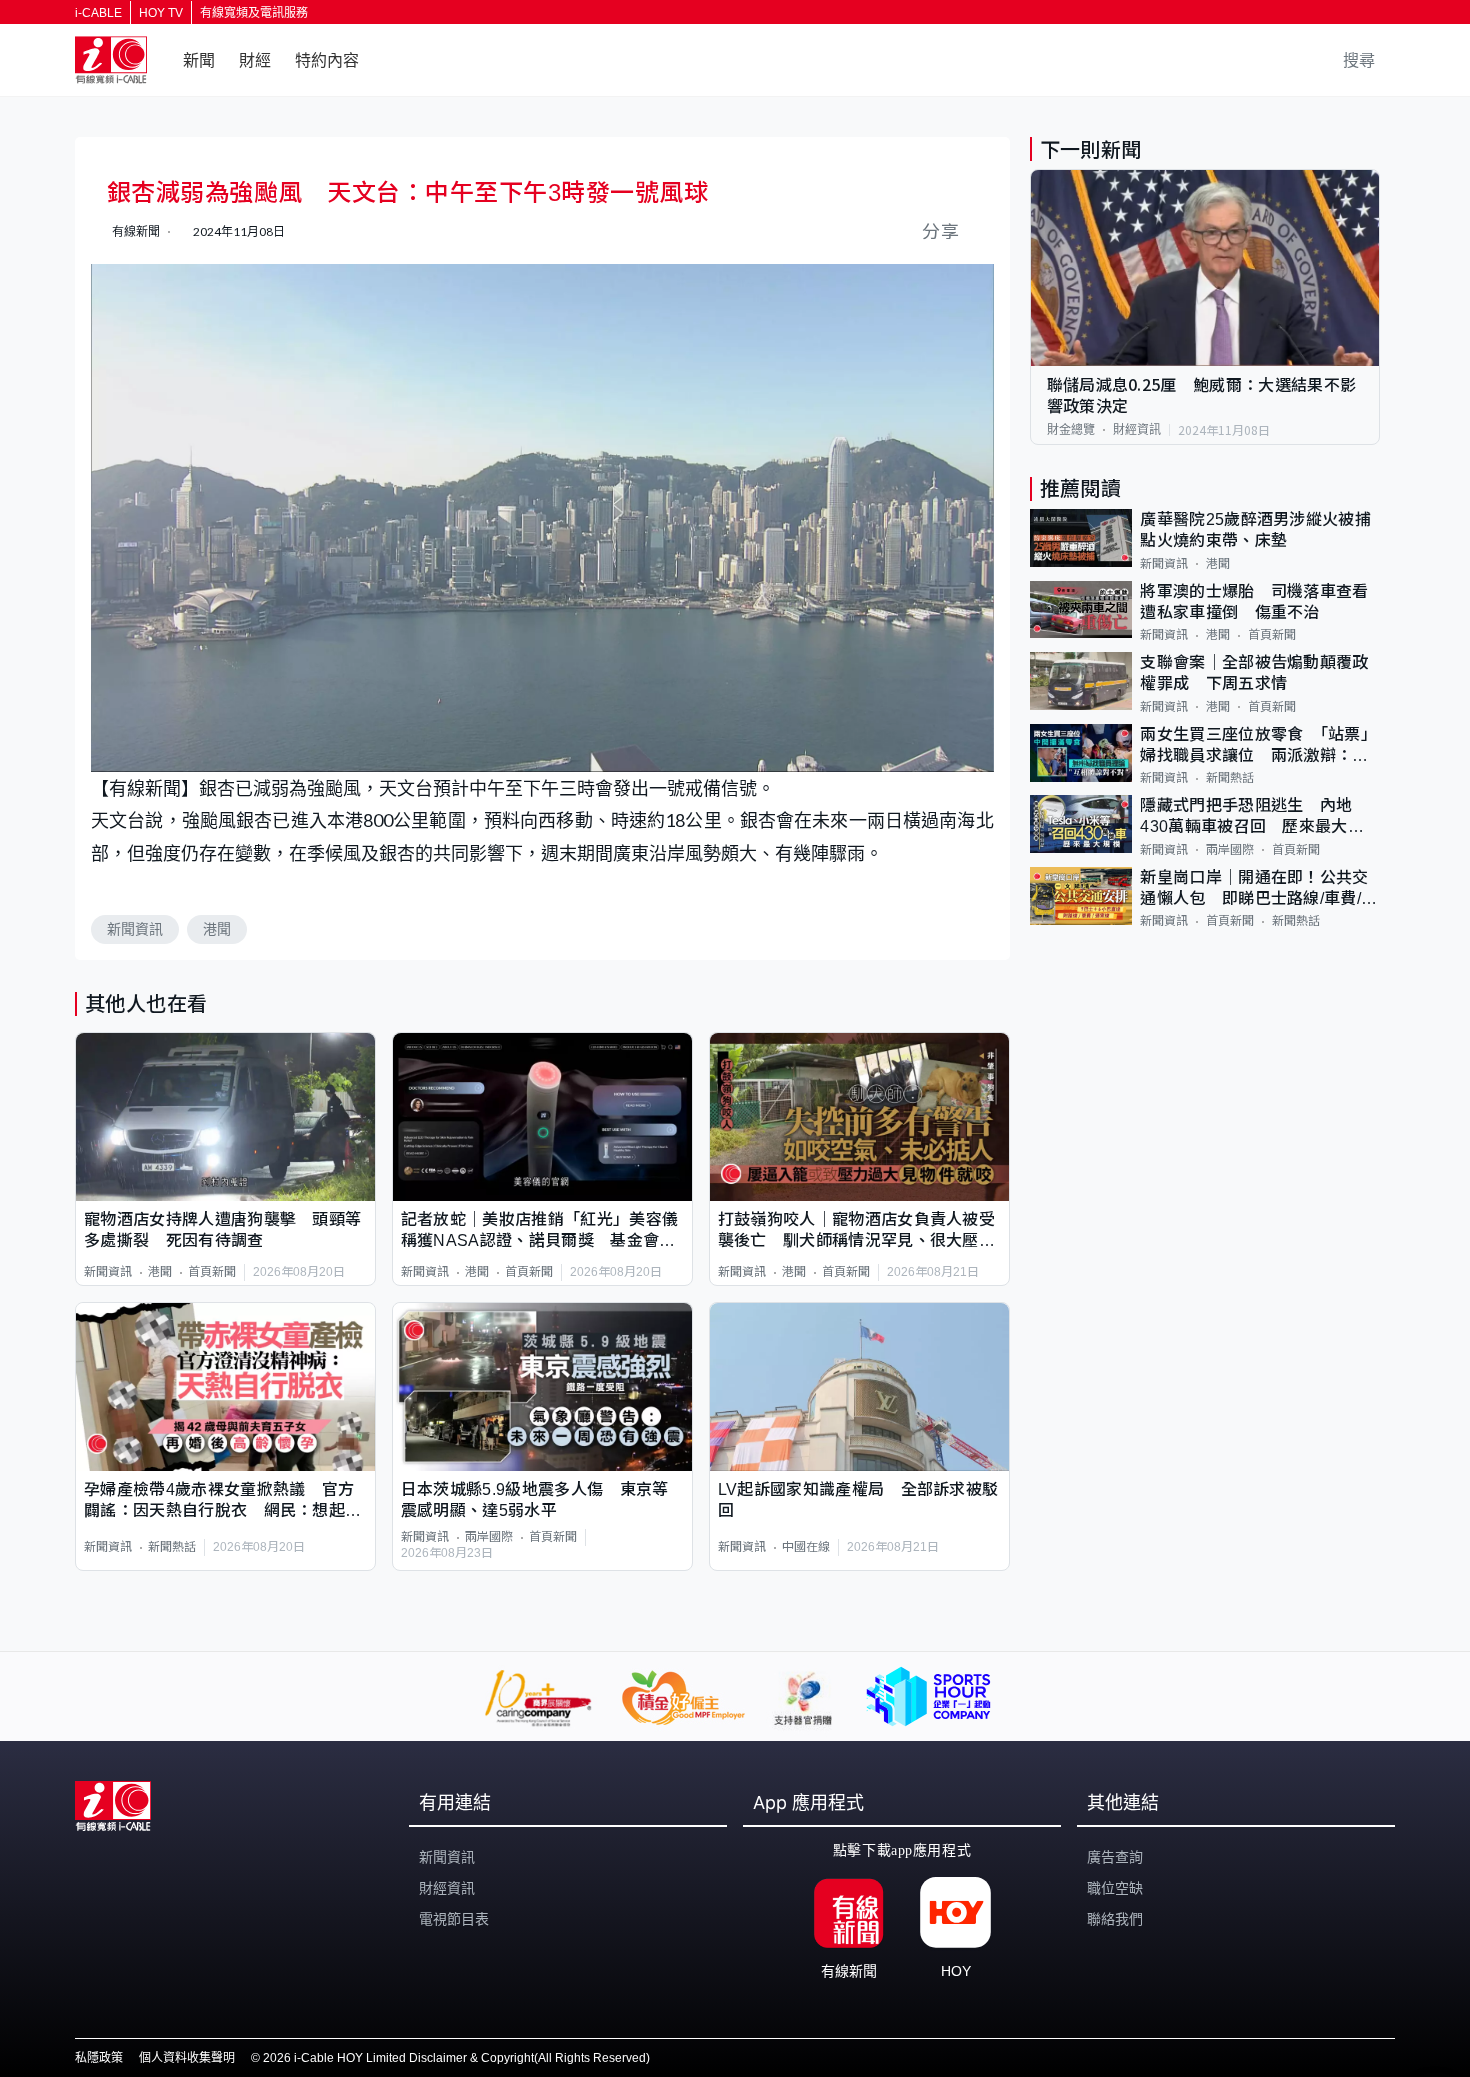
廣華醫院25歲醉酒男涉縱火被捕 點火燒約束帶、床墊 (1260, 530)
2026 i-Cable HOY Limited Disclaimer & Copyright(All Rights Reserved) (456, 2058)
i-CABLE (98, 13)
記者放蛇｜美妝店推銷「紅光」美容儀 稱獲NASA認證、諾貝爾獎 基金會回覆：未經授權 (542, 1231)
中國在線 (806, 1547)
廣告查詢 (1115, 1857)
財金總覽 (1071, 430)
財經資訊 (1137, 430)
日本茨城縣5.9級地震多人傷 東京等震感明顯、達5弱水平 (535, 1500)
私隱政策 (99, 2058)
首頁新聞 (212, 1272)
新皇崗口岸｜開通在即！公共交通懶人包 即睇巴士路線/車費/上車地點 (1258, 889)
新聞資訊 (135, 929)
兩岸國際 (489, 1537)
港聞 (217, 929)
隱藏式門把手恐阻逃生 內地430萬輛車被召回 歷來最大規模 (1252, 817)
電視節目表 (454, 1919)
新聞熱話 (172, 1547)
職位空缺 (1115, 1888)
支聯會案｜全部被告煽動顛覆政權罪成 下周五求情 (1254, 673)
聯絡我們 (1115, 1919)
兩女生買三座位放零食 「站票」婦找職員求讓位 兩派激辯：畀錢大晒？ (1258, 746)
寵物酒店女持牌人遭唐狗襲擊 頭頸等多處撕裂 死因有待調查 (222, 1230)
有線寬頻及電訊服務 (254, 13)
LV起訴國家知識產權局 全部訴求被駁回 (858, 1500)
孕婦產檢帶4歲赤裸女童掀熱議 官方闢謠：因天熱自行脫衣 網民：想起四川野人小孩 (222, 1501)
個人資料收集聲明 (187, 2058)
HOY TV (161, 13)
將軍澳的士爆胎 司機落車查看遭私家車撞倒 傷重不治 (1254, 602)
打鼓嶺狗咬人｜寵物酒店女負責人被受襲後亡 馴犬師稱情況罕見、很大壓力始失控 (856, 1231)
